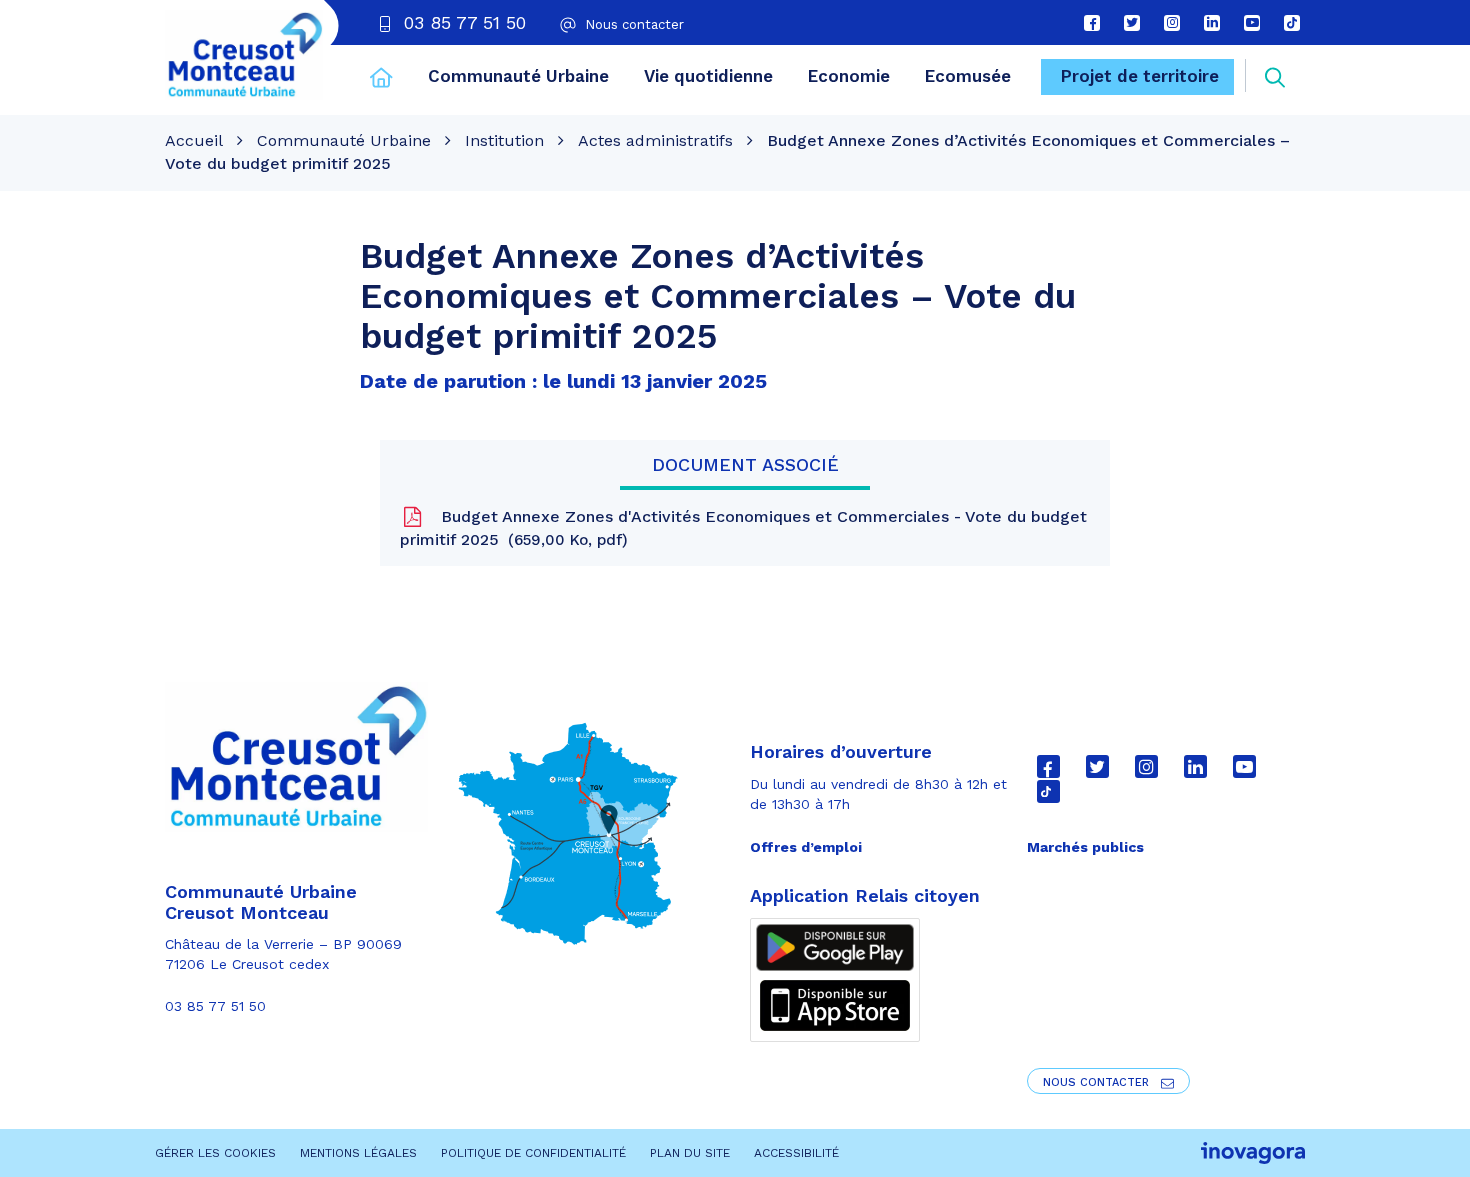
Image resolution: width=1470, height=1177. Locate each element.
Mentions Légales (358, 1153)
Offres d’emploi (806, 847)
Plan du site (690, 1153)
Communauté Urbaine (518, 76)
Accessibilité (796, 1153)
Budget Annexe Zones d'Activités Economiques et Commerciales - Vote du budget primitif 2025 (743, 528)
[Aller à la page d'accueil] (381, 80)
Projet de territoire (1140, 76)
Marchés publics (1085, 847)
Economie (849, 76)
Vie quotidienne (708, 76)
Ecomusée (968, 76)
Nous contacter (1098, 1082)
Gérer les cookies (215, 1153)
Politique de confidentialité (533, 1153)
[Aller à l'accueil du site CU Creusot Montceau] (244, 55)
